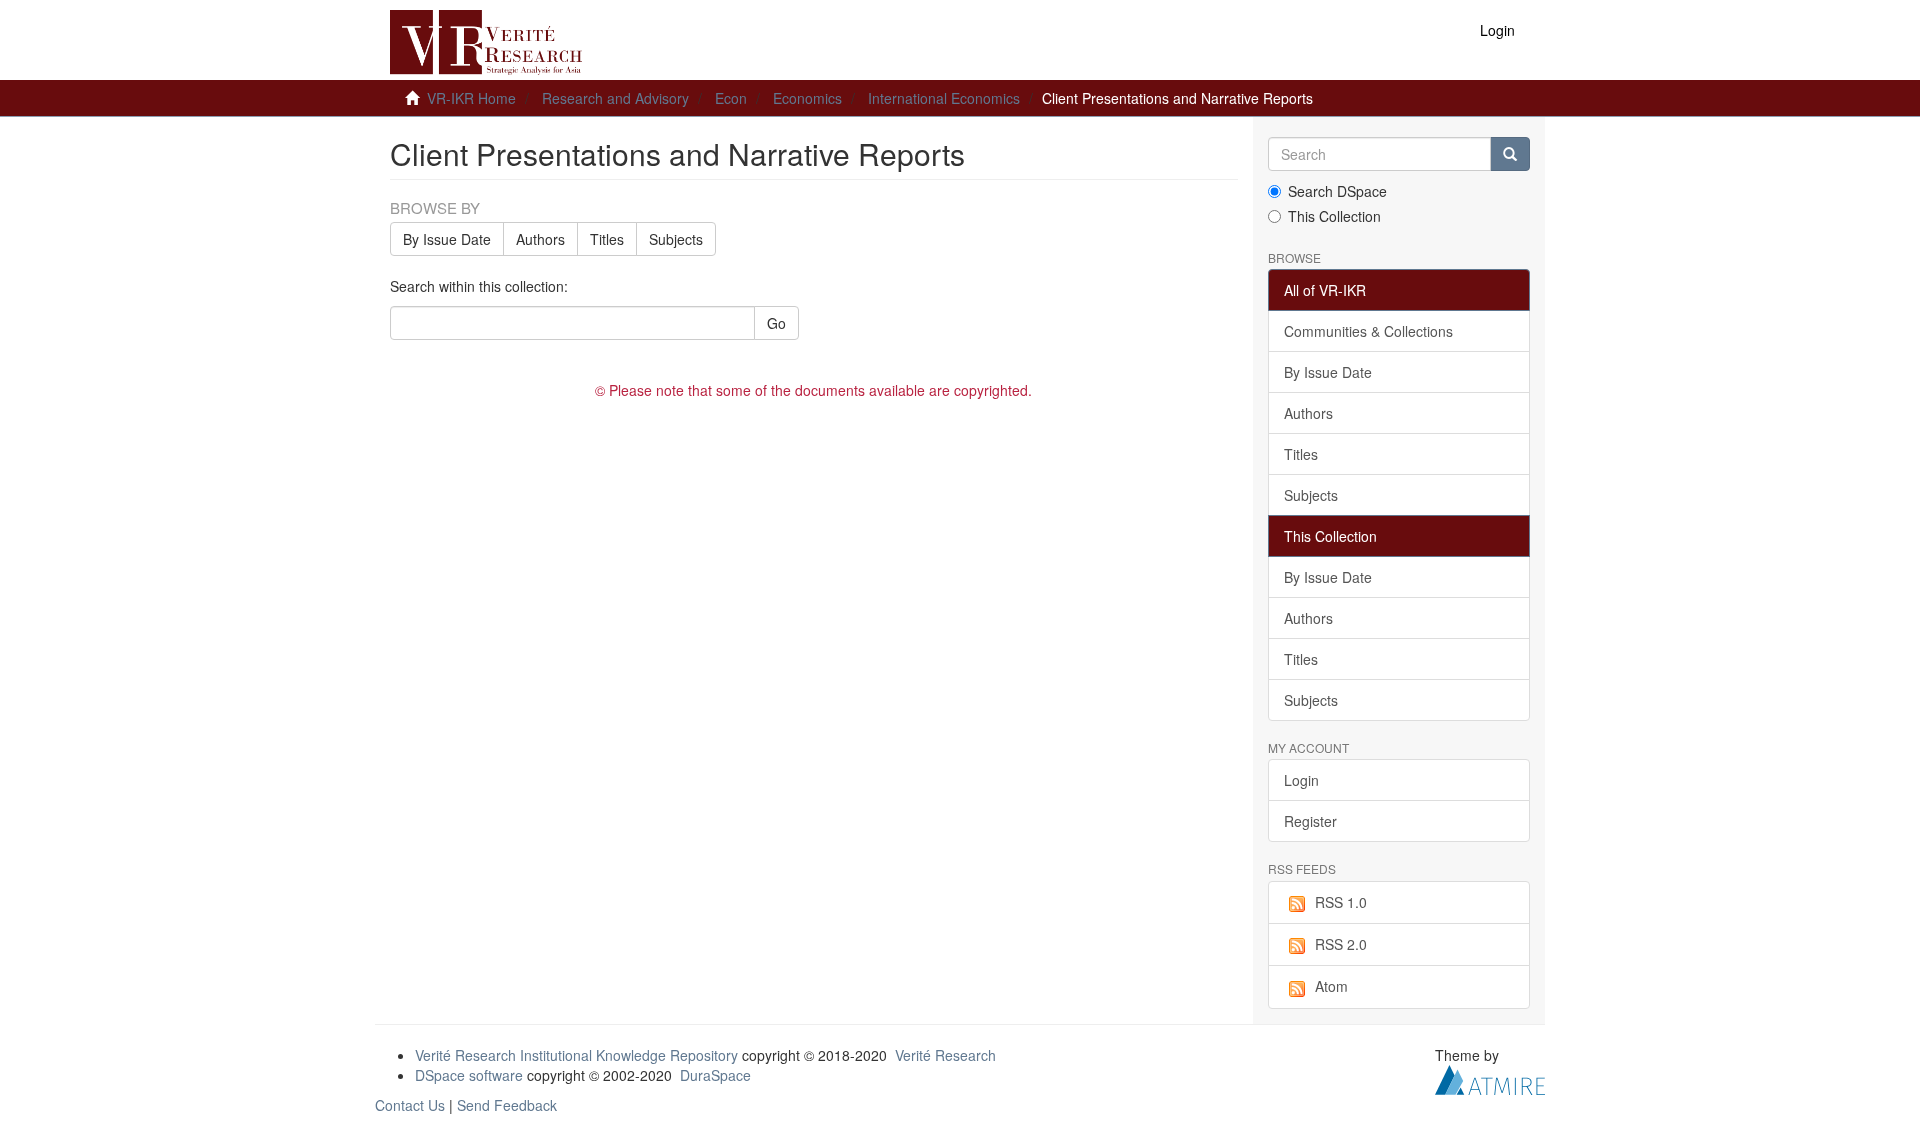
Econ (731, 98)
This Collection (1334, 216)
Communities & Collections (1368, 331)
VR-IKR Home (471, 98)
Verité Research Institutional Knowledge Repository (576, 1055)
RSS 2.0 (1341, 944)
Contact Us (410, 1105)
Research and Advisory (615, 98)
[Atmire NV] (1490, 1077)
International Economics (944, 98)
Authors (540, 239)
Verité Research (945, 1055)
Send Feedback (507, 1105)
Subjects (676, 239)
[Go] (1510, 154)
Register (1310, 821)
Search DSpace (1337, 191)
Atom (1331, 986)
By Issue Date (447, 239)
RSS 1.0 (1341, 902)
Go (776, 323)
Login (1301, 780)
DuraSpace (715, 1075)
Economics (807, 98)
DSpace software (469, 1075)
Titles (607, 239)
